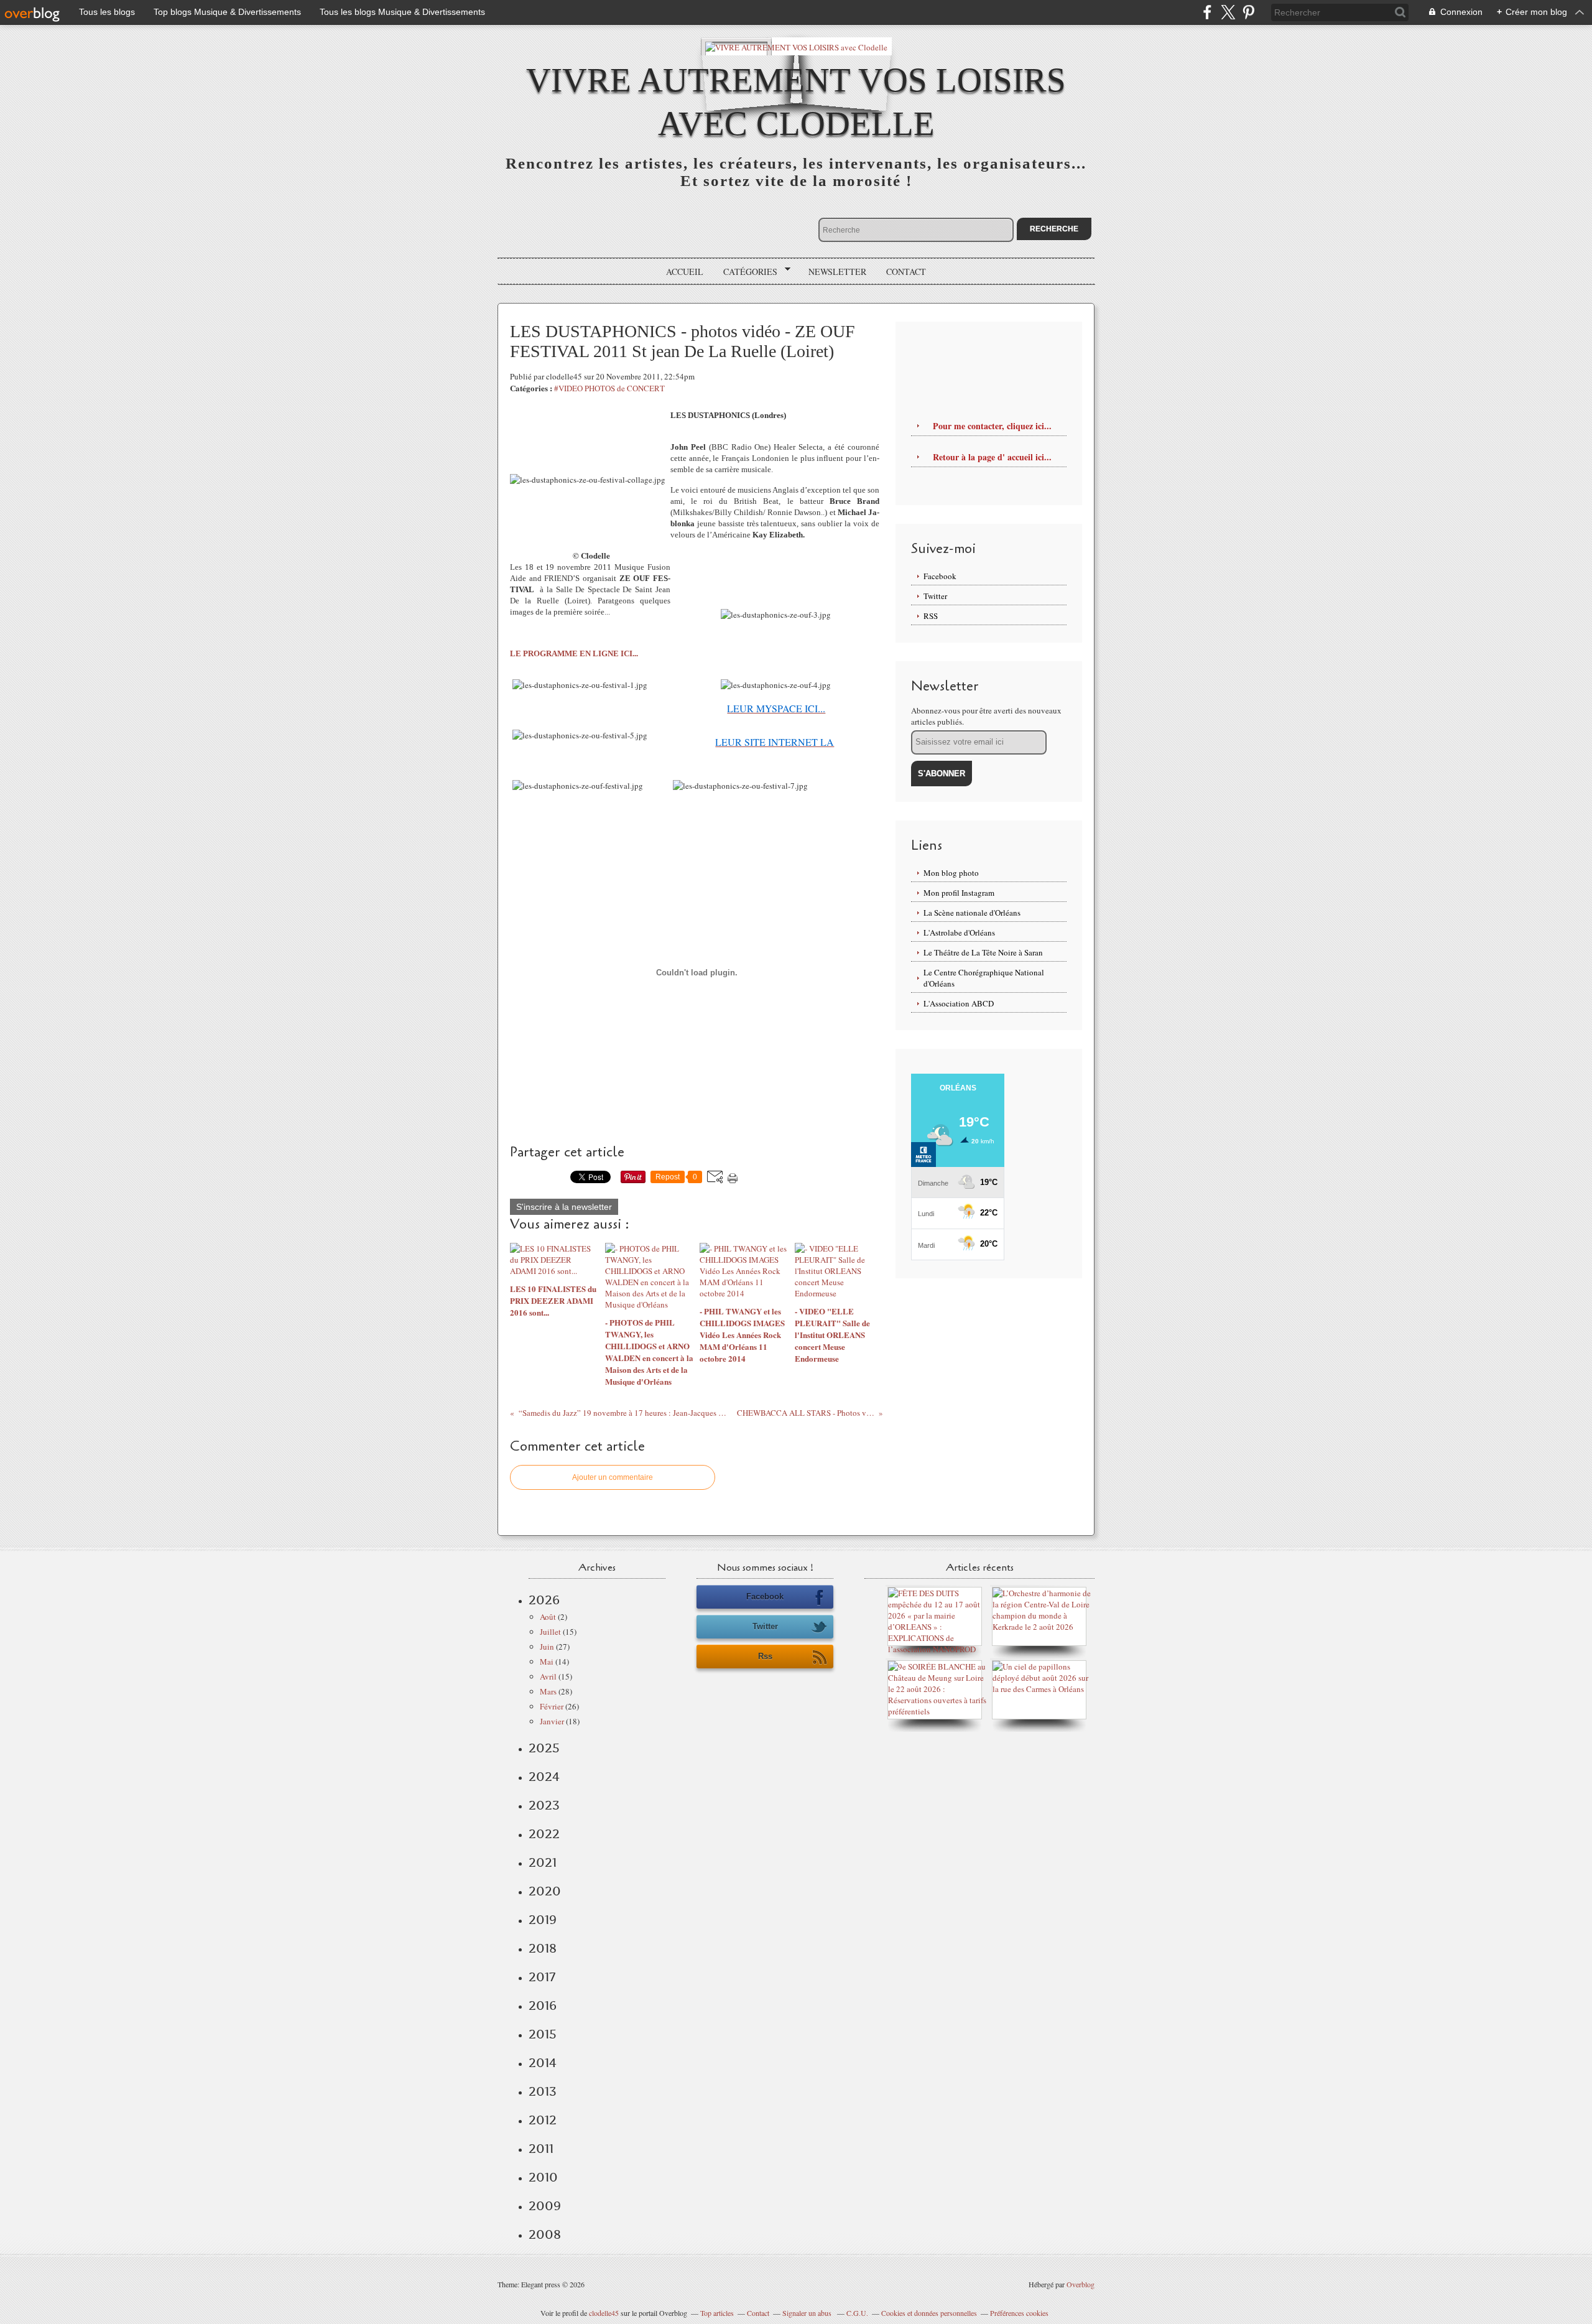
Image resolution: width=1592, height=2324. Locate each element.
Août (548, 1617)
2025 (544, 1748)
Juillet (550, 1632)
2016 (543, 2006)
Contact (906, 272)
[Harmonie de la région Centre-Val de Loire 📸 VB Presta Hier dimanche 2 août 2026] (1042, 1627)
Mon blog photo (951, 873)
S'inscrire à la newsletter (564, 1207)
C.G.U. (857, 2313)
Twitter (935, 596)
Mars (548, 1691)
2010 (543, 2177)
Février (552, 1706)
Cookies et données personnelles (929, 2313)
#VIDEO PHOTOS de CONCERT (609, 388)
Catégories (746, 272)
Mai (547, 1662)
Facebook (940, 576)
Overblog (1081, 2284)
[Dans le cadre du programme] (1042, 1689)
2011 (541, 2149)
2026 (544, 1600)
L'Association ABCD (959, 1003)
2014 (543, 2063)
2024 (544, 1777)
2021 (543, 1862)
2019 (543, 1920)
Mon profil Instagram (959, 893)
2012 (543, 2120)
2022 (544, 1834)
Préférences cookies (1019, 2313)
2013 (543, 2091)
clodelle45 (604, 2313)
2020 (545, 1891)
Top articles (717, 2313)
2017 (542, 1977)
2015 (543, 2034)
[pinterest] (1248, 12)
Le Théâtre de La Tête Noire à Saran (983, 952)
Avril (548, 1676)
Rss (765, 1656)
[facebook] (1207, 12)
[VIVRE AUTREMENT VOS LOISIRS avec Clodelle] (796, 46)
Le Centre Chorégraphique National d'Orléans (984, 978)
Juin (547, 1647)
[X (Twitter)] (1228, 12)
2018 (543, 1948)
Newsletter (837, 272)
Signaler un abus (808, 2313)
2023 (544, 1805)
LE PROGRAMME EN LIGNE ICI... (574, 653)
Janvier (552, 1721)
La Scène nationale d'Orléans (972, 913)
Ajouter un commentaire (613, 1477)
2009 (545, 2206)
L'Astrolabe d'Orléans (959, 932)
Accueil (685, 272)
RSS (931, 616)
